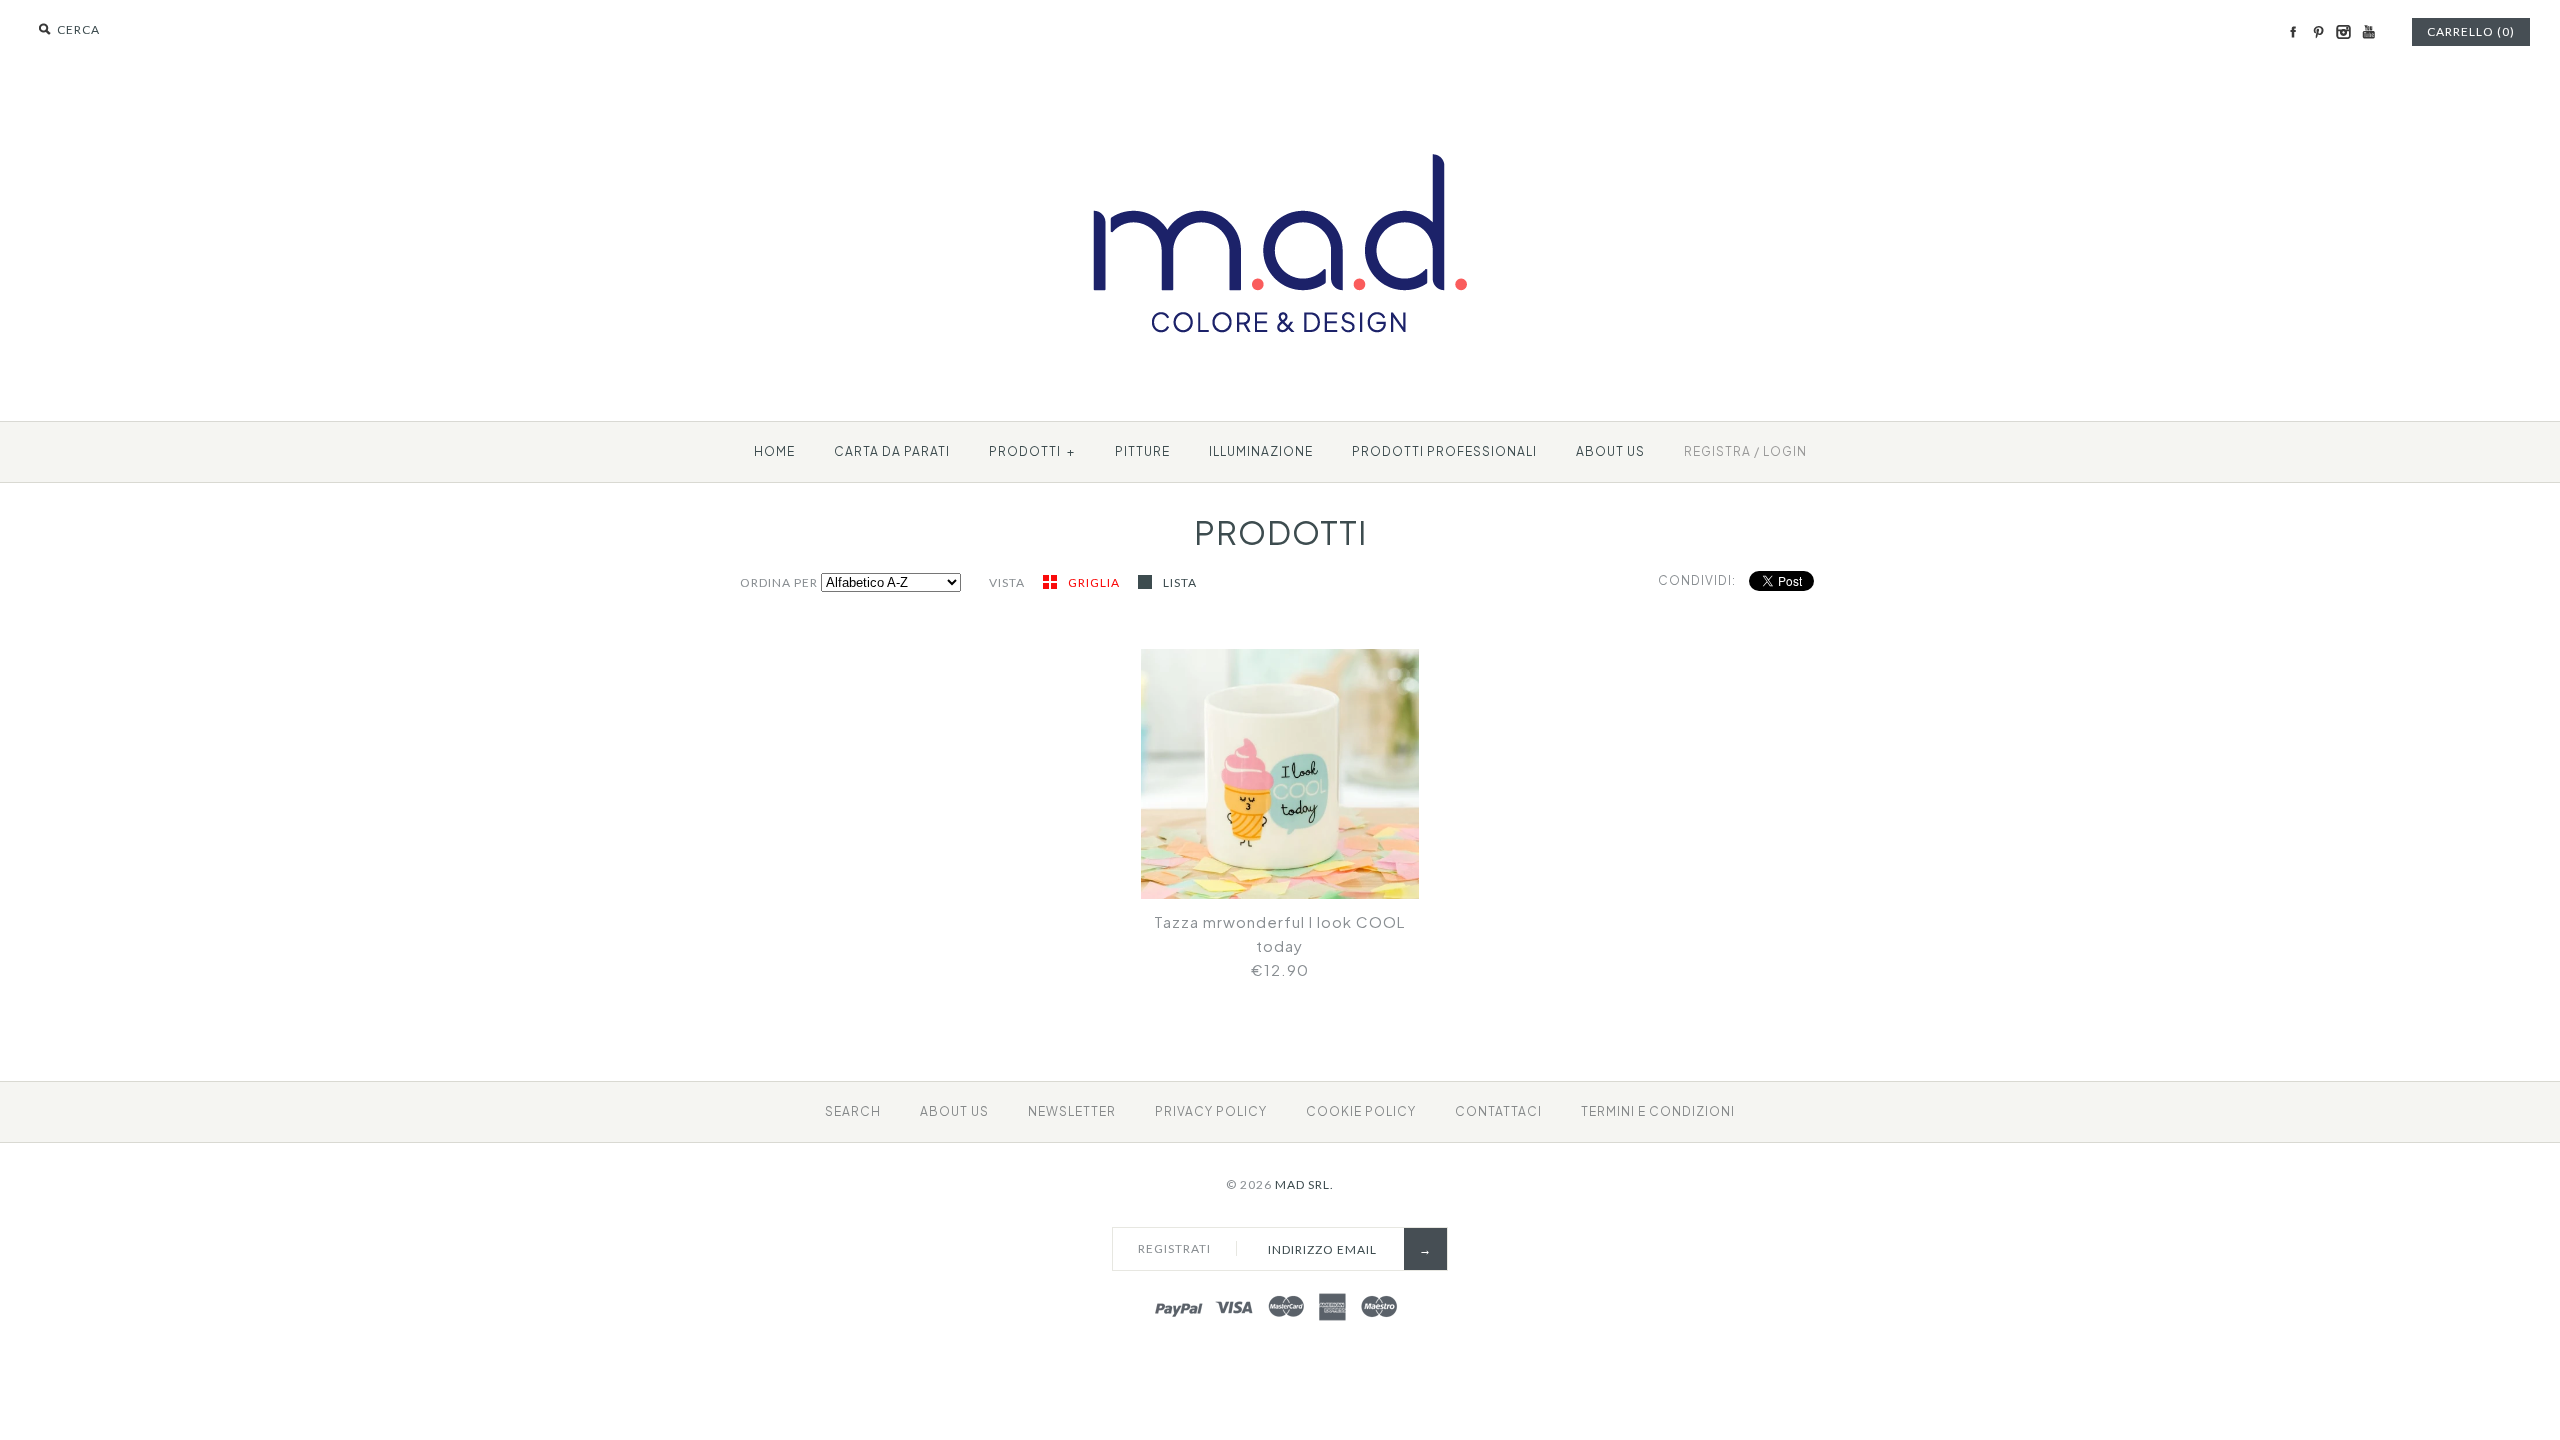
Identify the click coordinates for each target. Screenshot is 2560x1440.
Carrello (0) (2471, 31)
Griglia (1095, 582)
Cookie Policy (1361, 1111)
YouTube (2368, 32)
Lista (1180, 582)
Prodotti (1032, 451)
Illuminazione (1261, 451)
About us (1610, 451)
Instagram (2343, 32)
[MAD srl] (1280, 116)
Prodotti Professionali (1444, 451)
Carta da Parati (892, 451)
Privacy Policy (1211, 1111)
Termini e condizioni (1658, 1111)
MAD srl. (1304, 1184)
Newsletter (1072, 1111)
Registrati (1174, 1248)
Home (774, 451)
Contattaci (1498, 1111)
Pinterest (2318, 32)
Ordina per (779, 582)
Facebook (2293, 32)
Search (853, 1111)
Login (1785, 451)
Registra (1717, 451)
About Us (954, 1111)
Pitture (1142, 451)
